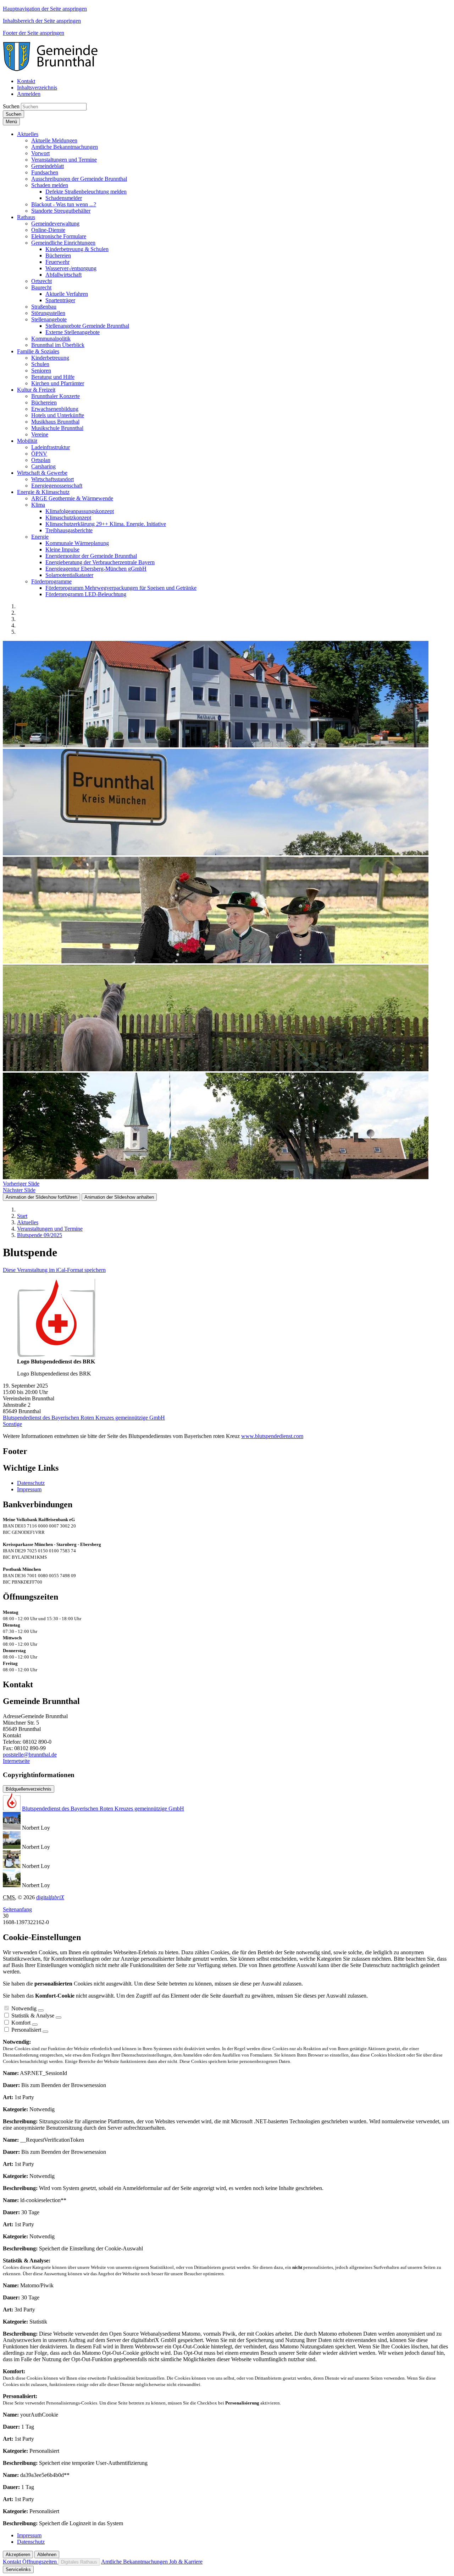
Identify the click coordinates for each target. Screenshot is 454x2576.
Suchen (11, 106)
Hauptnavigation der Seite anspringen (45, 9)
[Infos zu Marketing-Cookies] (59, 2017)
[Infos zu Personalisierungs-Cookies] (45, 2032)
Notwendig (24, 2008)
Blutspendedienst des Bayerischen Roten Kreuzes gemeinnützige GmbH (84, 1418)
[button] (28, 134)
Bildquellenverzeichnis (29, 1789)
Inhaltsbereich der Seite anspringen (42, 21)
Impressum (29, 1489)
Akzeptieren (18, 2555)
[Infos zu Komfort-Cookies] (35, 2025)
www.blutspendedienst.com (272, 1436)
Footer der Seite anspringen (34, 33)
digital (50, 1897)
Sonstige (12, 1424)
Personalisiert (26, 2030)
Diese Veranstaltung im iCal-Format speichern (54, 1270)
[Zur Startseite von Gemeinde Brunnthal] (54, 69)
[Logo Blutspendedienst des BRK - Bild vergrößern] (56, 1355)
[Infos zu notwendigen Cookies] (41, 2010)
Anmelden (29, 94)
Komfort (21, 2023)
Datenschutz (31, 1483)
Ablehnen (47, 2555)
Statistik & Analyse (33, 2016)
